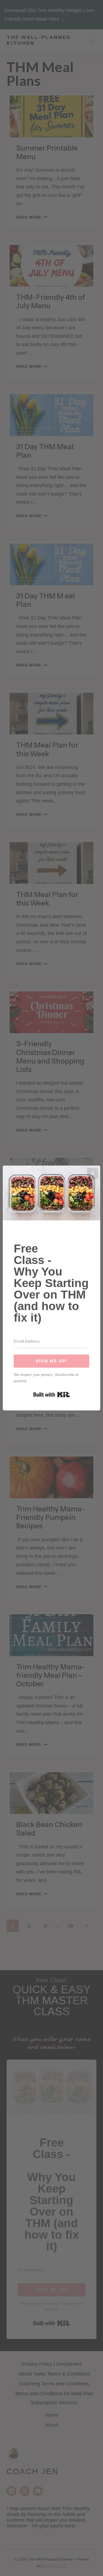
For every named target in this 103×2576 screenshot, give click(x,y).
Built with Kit (51, 1395)
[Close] (93, 1173)
